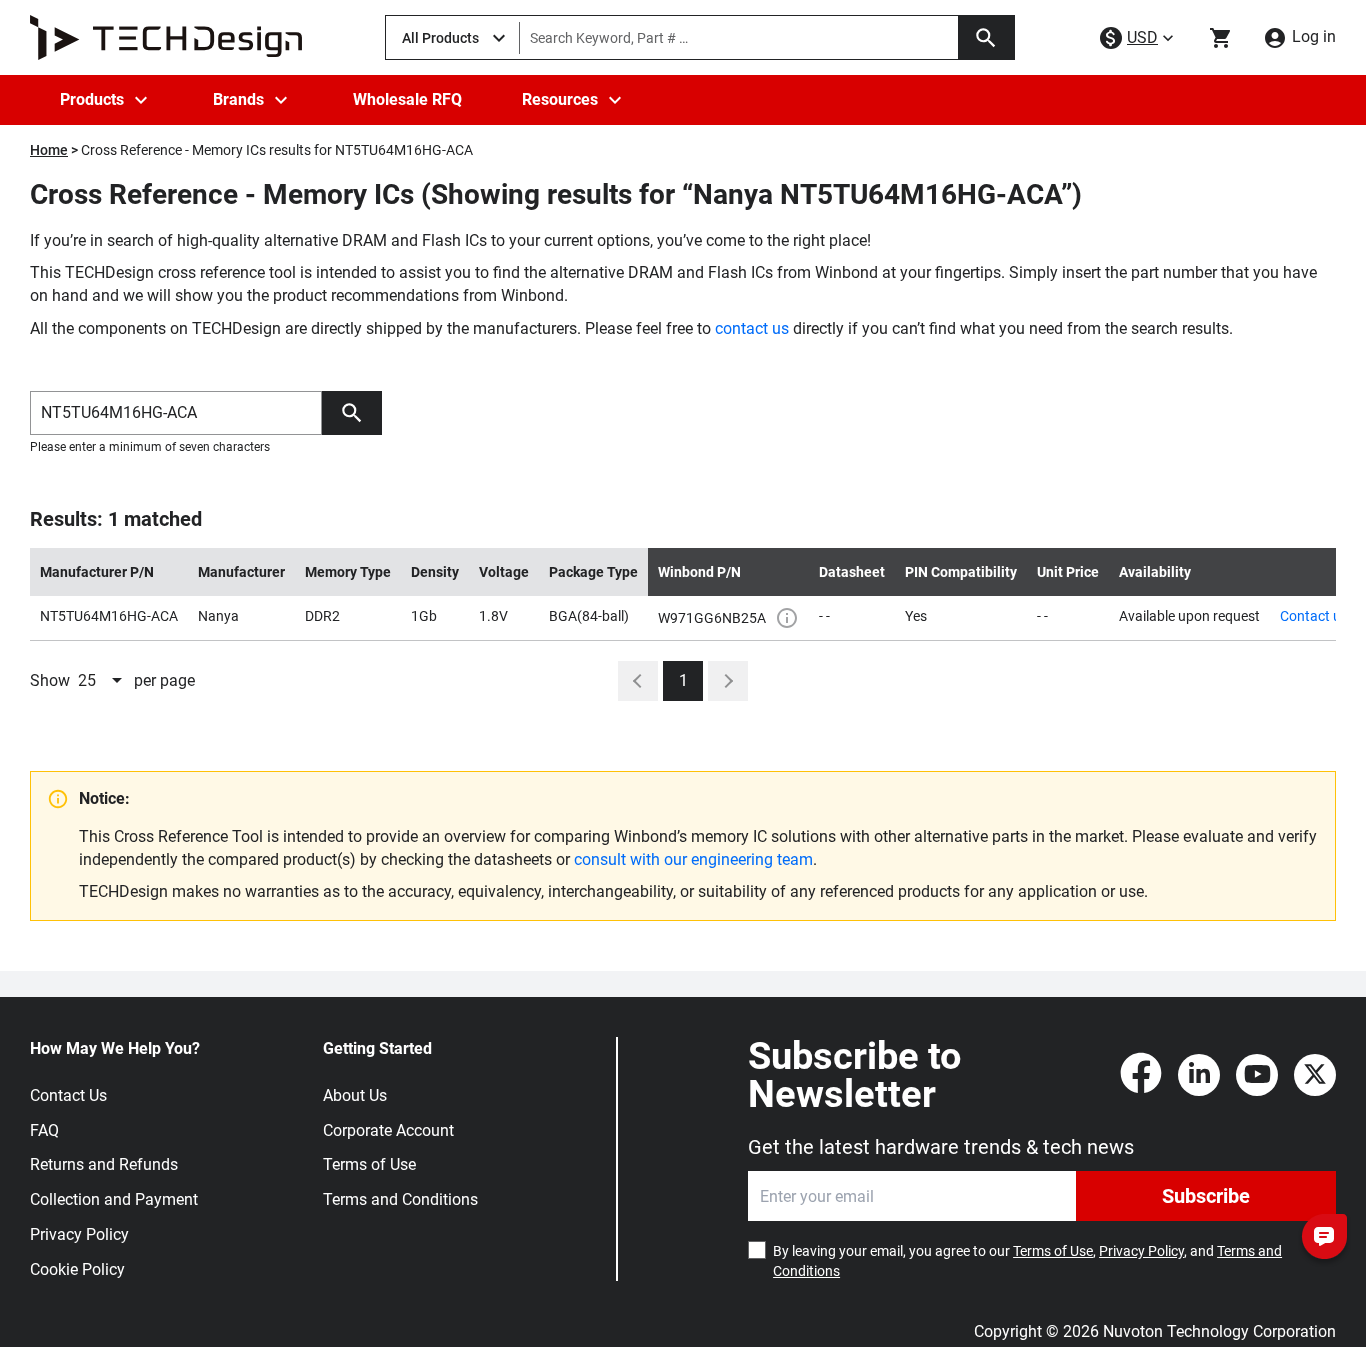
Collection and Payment (114, 1199)
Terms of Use (369, 1164)
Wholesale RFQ (407, 99)
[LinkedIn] (1199, 1075)
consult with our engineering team (693, 859)
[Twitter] (1315, 1075)
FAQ (44, 1130)
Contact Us (68, 1095)
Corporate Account (388, 1130)
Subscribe (1206, 1196)
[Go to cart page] (1221, 38)
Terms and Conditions (400, 1199)
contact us (752, 328)
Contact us (1314, 616)
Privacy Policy (79, 1234)
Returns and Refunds (104, 1164)
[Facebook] (1141, 1075)
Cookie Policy (77, 1269)
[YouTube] (1257, 1075)
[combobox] (102, 681)
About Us (355, 1095)
